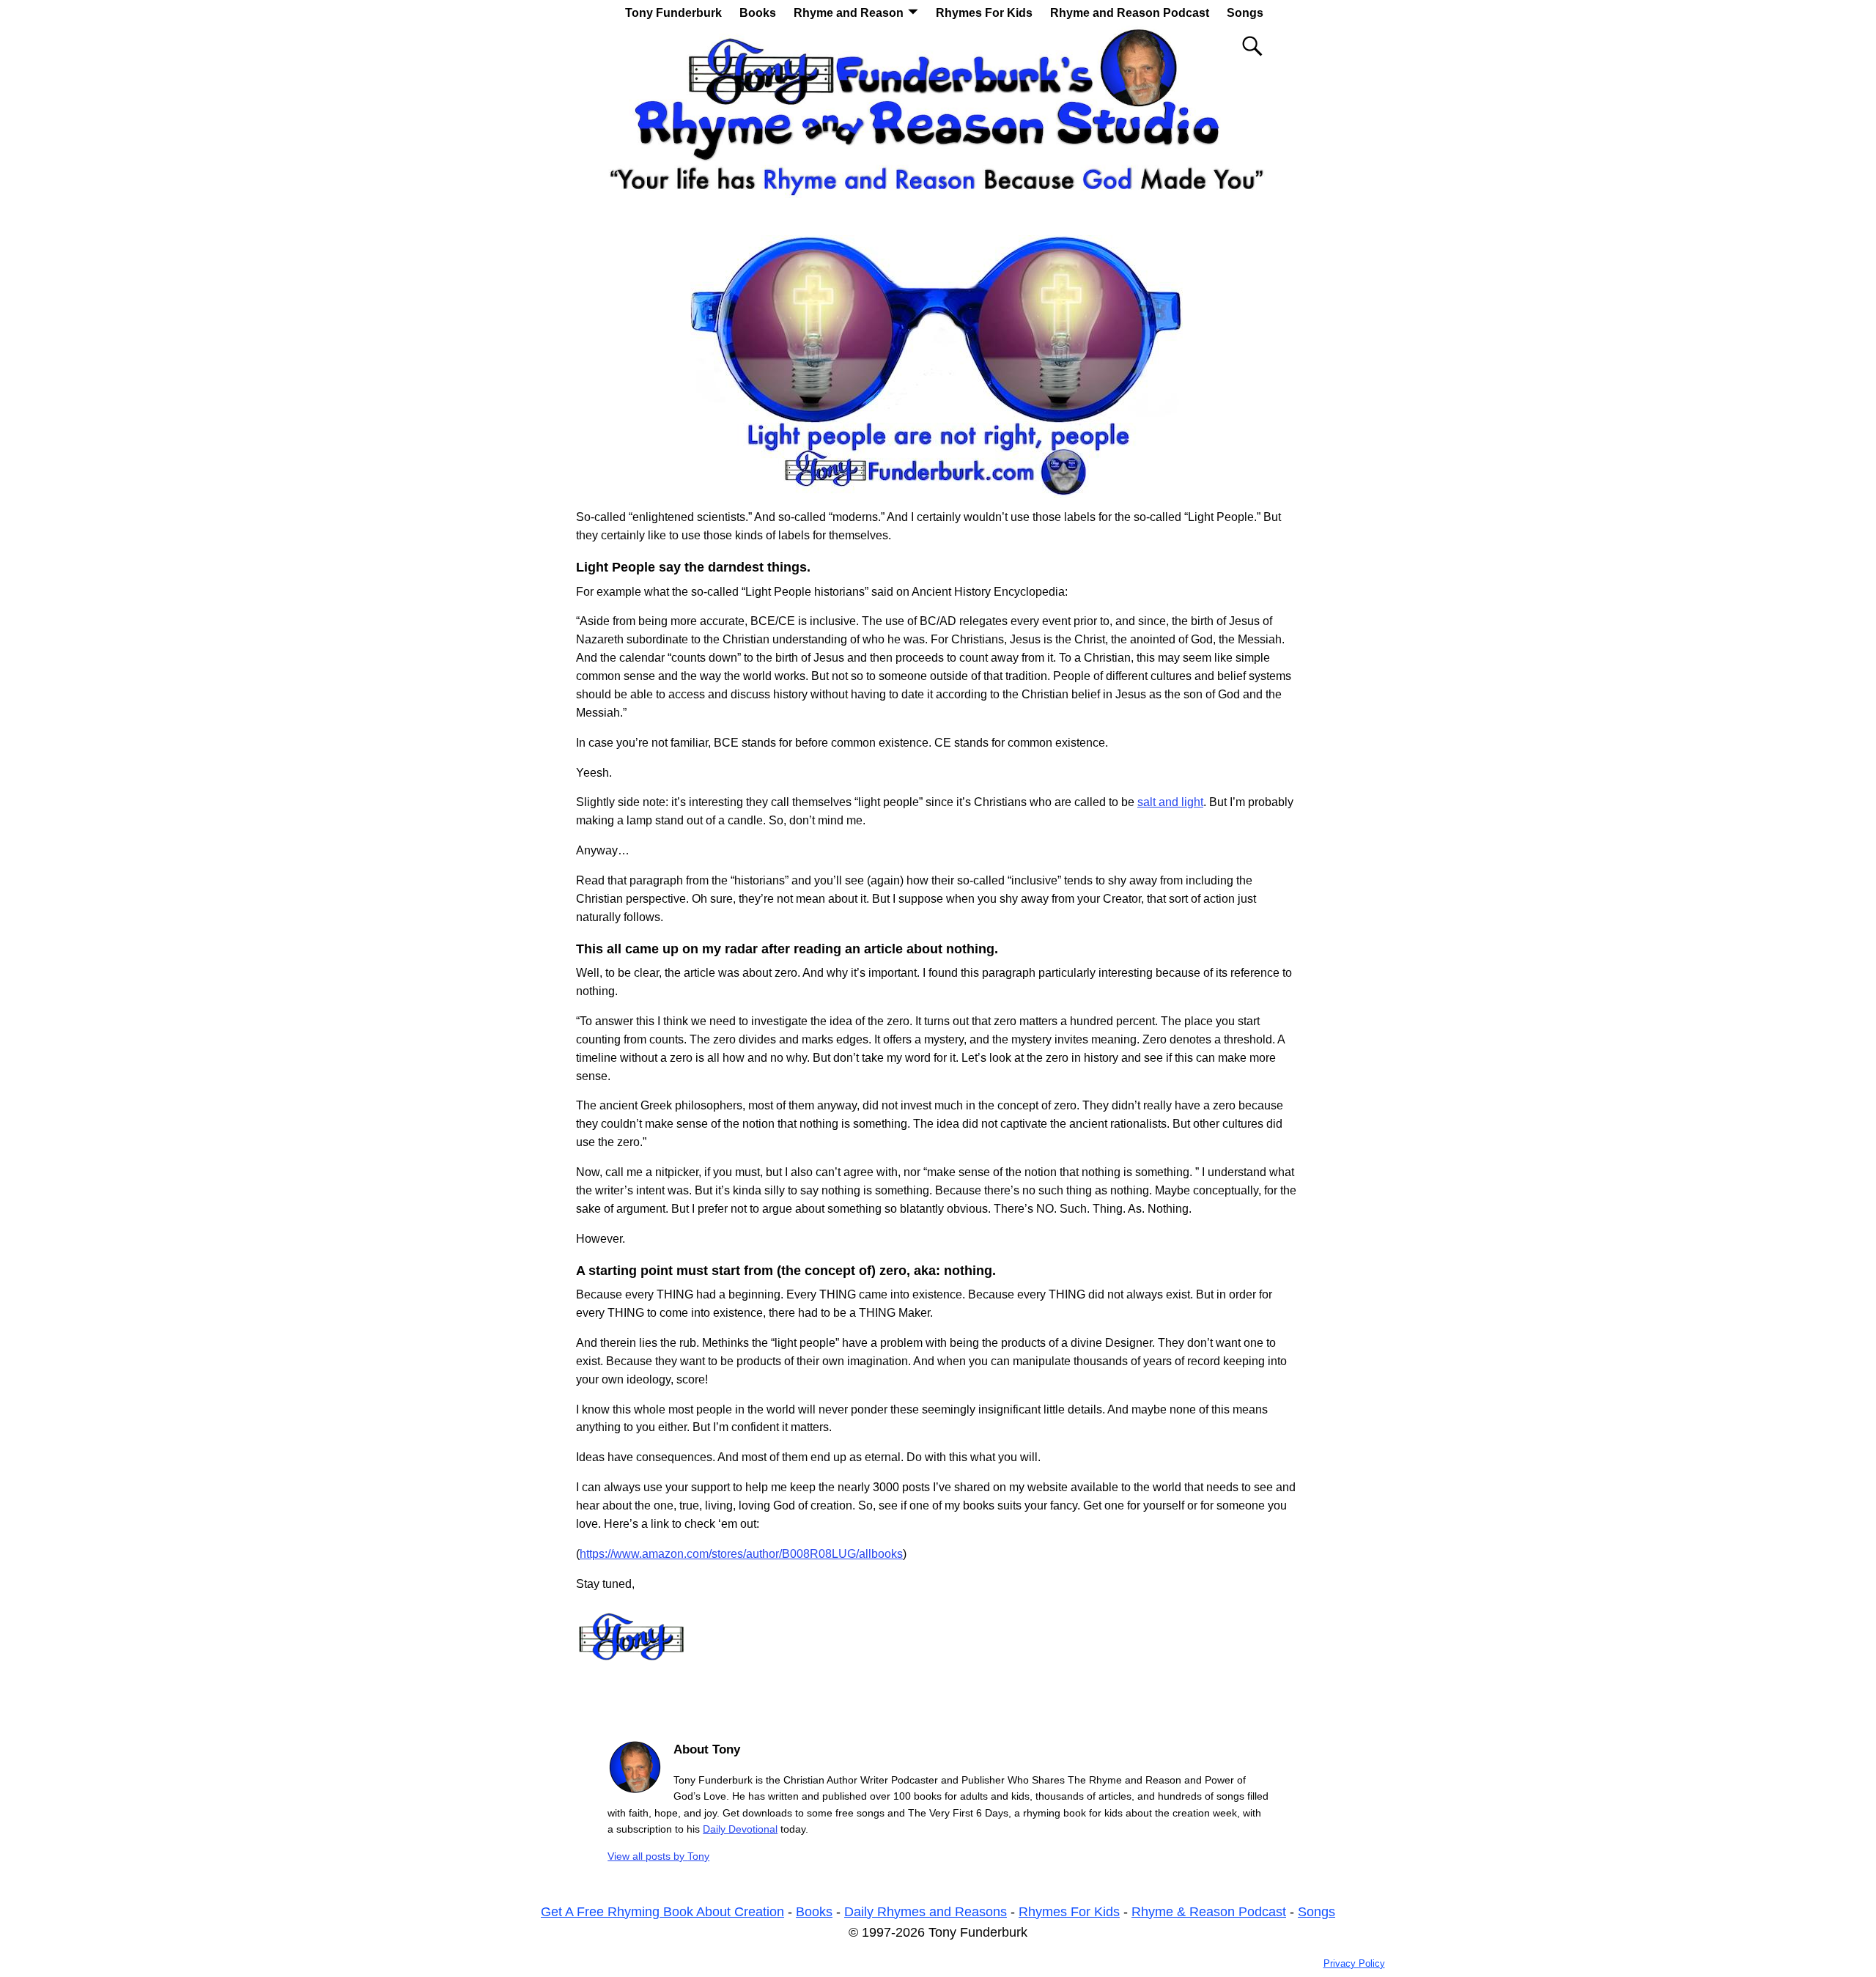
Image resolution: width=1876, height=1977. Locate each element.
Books (758, 13)
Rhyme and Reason (849, 13)
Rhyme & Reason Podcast (1209, 1912)
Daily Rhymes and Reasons (926, 1912)
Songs (1245, 13)
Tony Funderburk (673, 13)
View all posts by (658, 1856)
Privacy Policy (1354, 1963)
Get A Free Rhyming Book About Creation (662, 1912)
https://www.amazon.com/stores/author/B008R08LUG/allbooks (741, 1554)
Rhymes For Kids (984, 13)
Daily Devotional (740, 1829)
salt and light (1170, 802)
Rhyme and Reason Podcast (1130, 13)
